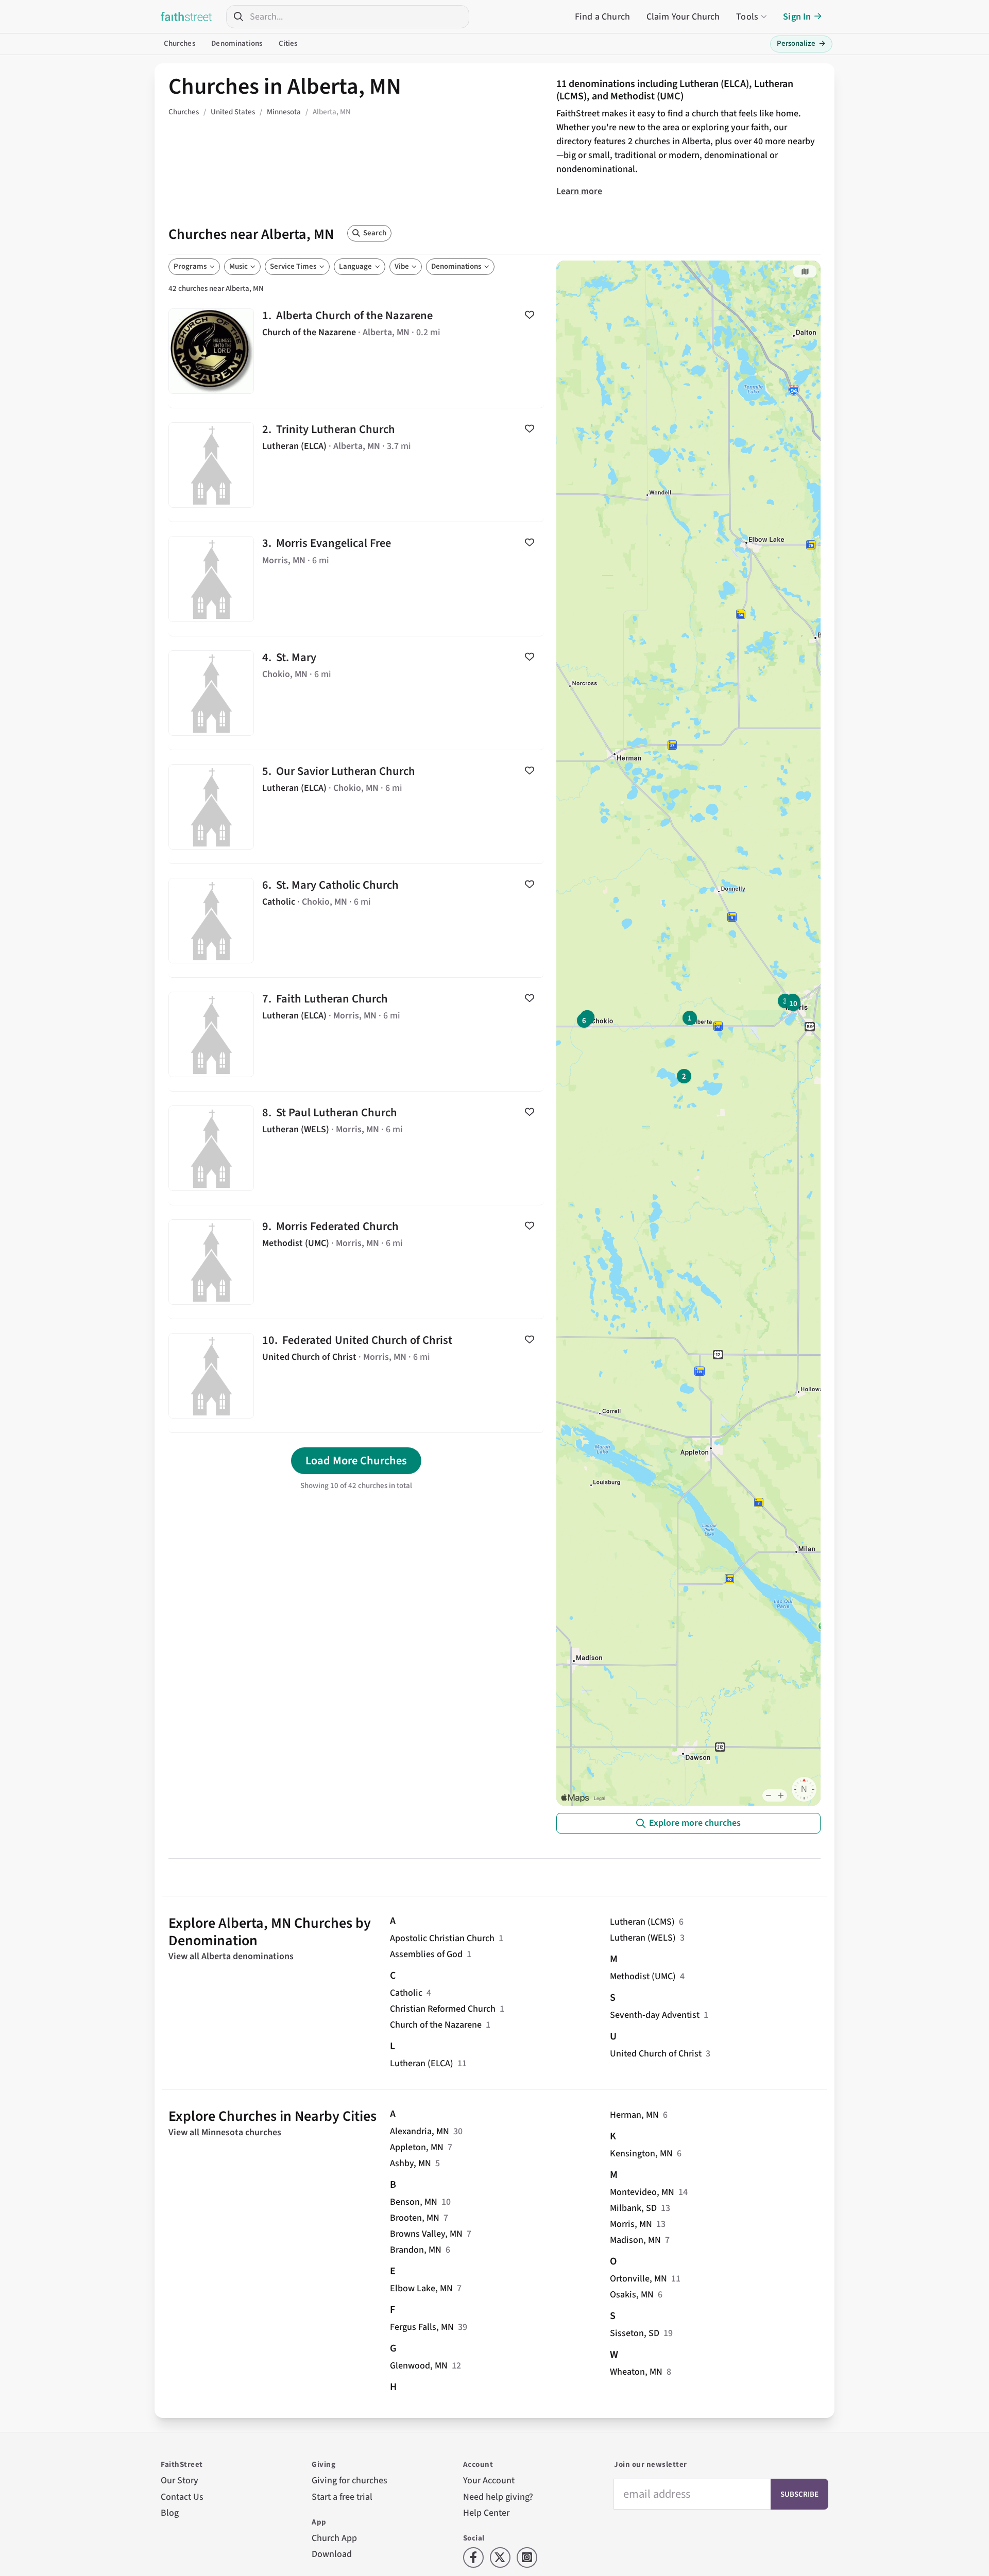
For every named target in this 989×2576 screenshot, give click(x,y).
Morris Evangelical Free (356, 579)
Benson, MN (414, 2202)
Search (375, 233)
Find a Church (602, 17)
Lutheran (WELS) (643, 1938)
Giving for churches (349, 2480)
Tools (747, 17)
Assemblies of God (426, 1954)
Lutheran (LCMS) (642, 1922)
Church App (334, 2538)
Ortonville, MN (638, 2279)
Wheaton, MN (636, 2372)
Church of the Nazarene (436, 2025)
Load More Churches (356, 1461)
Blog (170, 2513)
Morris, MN (631, 2224)
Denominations (237, 44)
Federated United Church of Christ (356, 1376)
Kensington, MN (641, 2154)
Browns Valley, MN (426, 2234)
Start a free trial (342, 2497)
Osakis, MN (632, 2295)
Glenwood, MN (419, 2366)
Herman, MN (634, 2115)
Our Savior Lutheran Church (356, 807)
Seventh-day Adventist (655, 2015)
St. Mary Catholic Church (356, 921)
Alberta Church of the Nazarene (356, 351)
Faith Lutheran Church (356, 1034)
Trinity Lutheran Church (356, 465)
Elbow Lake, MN (421, 2288)
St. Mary (356, 693)
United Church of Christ (656, 2054)
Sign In (797, 17)
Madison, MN (635, 2240)
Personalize (801, 44)
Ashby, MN (411, 2163)
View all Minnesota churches (225, 2132)
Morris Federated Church (356, 1262)
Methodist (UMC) (643, 1976)
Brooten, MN (415, 2218)
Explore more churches (695, 1823)
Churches (180, 44)
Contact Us (182, 2497)
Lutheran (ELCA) (422, 2063)
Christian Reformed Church (443, 2009)
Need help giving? (498, 2497)
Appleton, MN (417, 2147)
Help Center (486, 2513)
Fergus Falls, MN (422, 2327)
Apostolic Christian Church (442, 1938)
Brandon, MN (416, 2250)
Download (332, 2554)
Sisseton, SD (635, 2333)
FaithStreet (186, 16)
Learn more (579, 191)
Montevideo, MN (642, 2192)
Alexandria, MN (420, 2131)
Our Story (180, 2480)
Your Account (489, 2480)
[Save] (530, 315)
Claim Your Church (683, 17)
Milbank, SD (633, 2208)
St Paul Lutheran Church (356, 1148)
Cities (288, 44)
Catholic (406, 1993)
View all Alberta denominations (231, 1956)
